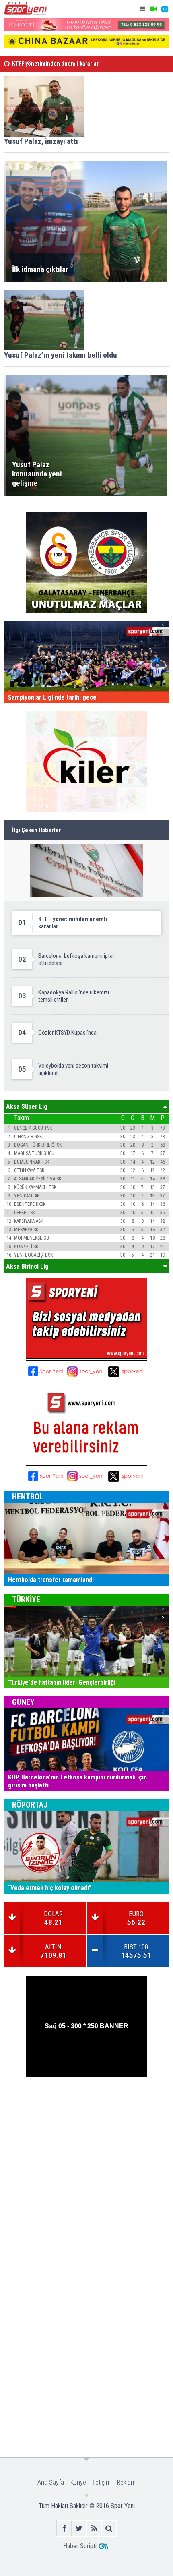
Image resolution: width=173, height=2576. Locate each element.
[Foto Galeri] (165, 9)
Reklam (126, 2482)
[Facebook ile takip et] (64, 2528)
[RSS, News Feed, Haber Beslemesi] (94, 2528)
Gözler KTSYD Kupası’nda (43, 67)
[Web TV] (153, 9)
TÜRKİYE (26, 1599)
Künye (78, 2482)
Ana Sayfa (51, 2482)
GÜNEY (23, 1702)
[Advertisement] (86, 2171)
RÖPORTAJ (30, 1805)
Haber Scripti (80, 2546)
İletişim (102, 2482)
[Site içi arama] (109, 2528)
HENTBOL (28, 1497)
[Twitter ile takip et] (79, 2528)
